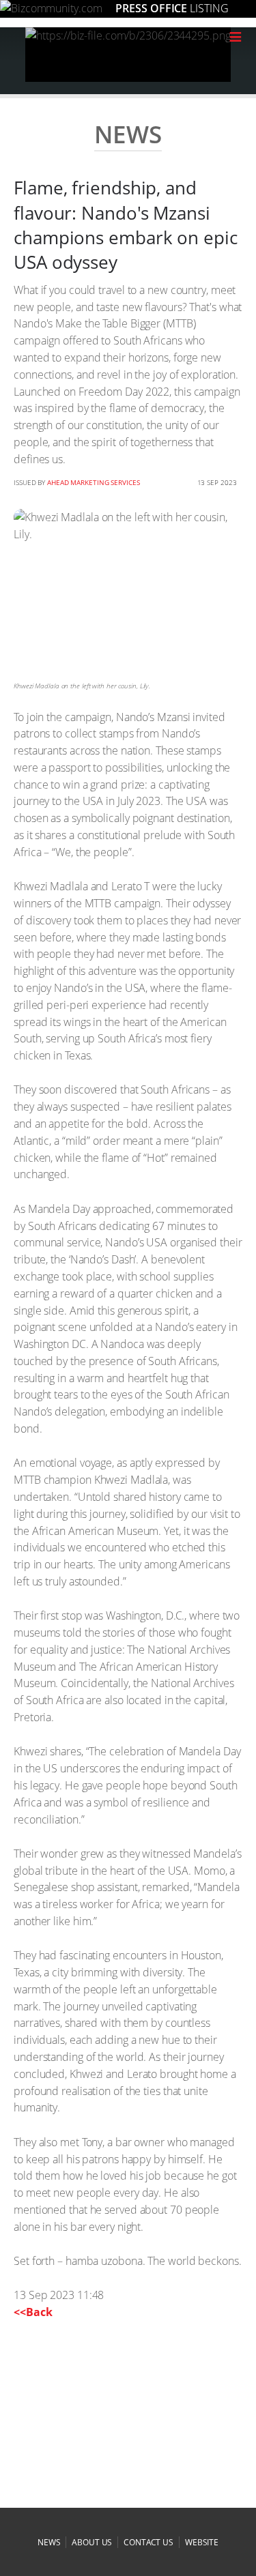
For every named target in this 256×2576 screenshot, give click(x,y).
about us (92, 2542)
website (202, 2542)
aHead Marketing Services (94, 482)
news (49, 2542)
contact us (148, 2542)
